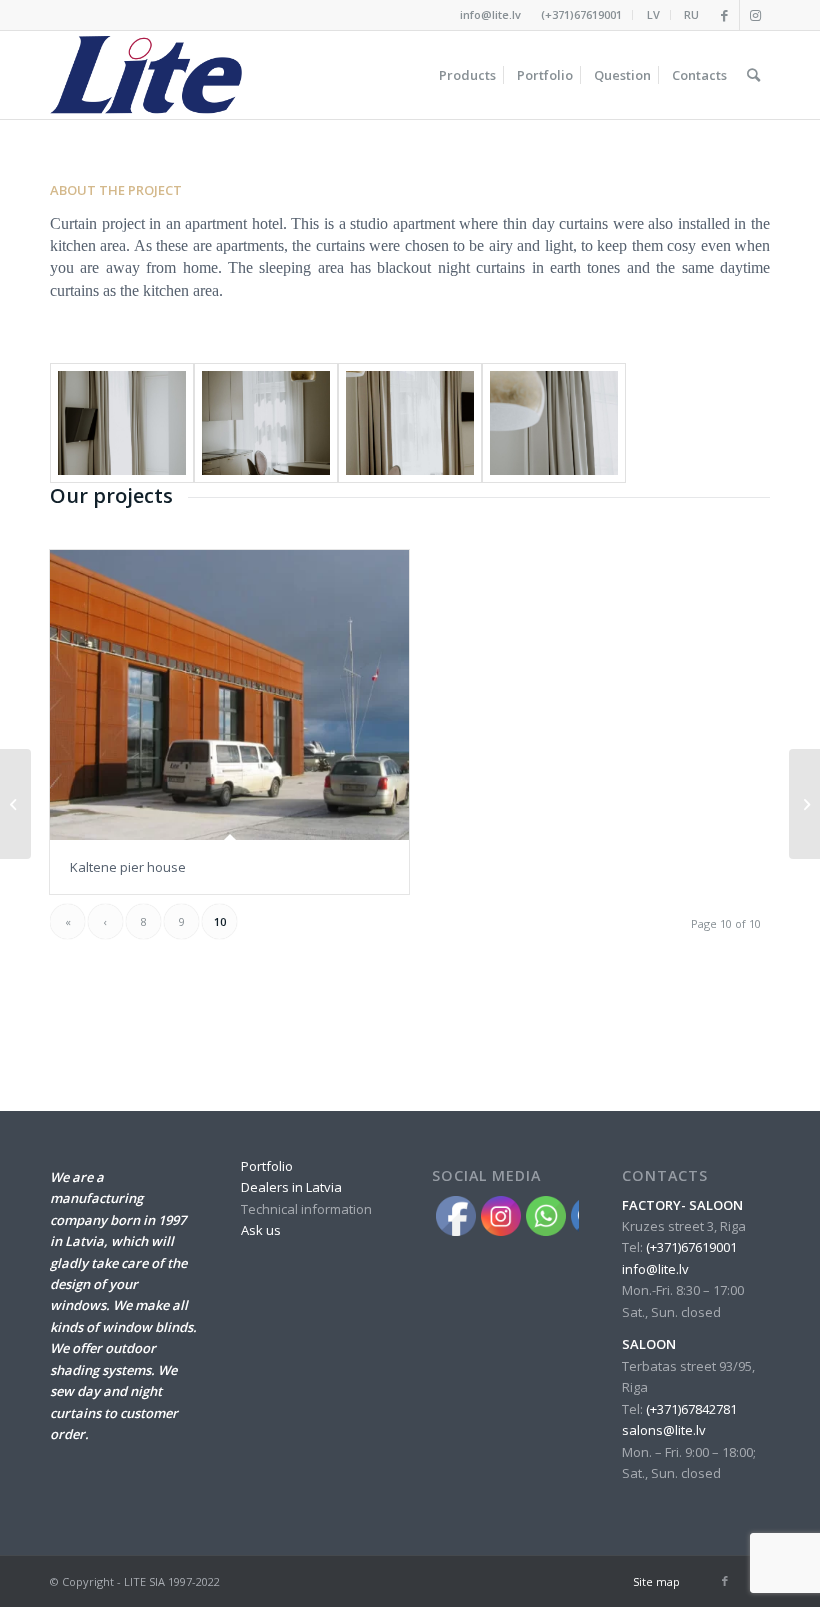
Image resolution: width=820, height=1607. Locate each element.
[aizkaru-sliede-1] (122, 423)
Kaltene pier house (128, 867)
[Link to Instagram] (755, 15)
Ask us (261, 1230)
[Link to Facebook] (724, 15)
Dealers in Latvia (291, 1187)
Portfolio (267, 1166)
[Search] (753, 75)
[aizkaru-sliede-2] (266, 423)
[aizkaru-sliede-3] (410, 423)
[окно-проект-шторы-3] (554, 423)
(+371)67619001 (581, 14)
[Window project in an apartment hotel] (804, 804)
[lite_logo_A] (146, 75)
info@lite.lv (490, 14)
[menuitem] (582, 15)
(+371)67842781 (691, 1409)
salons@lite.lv (664, 1430)
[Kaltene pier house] (229, 695)
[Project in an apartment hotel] (15, 804)
